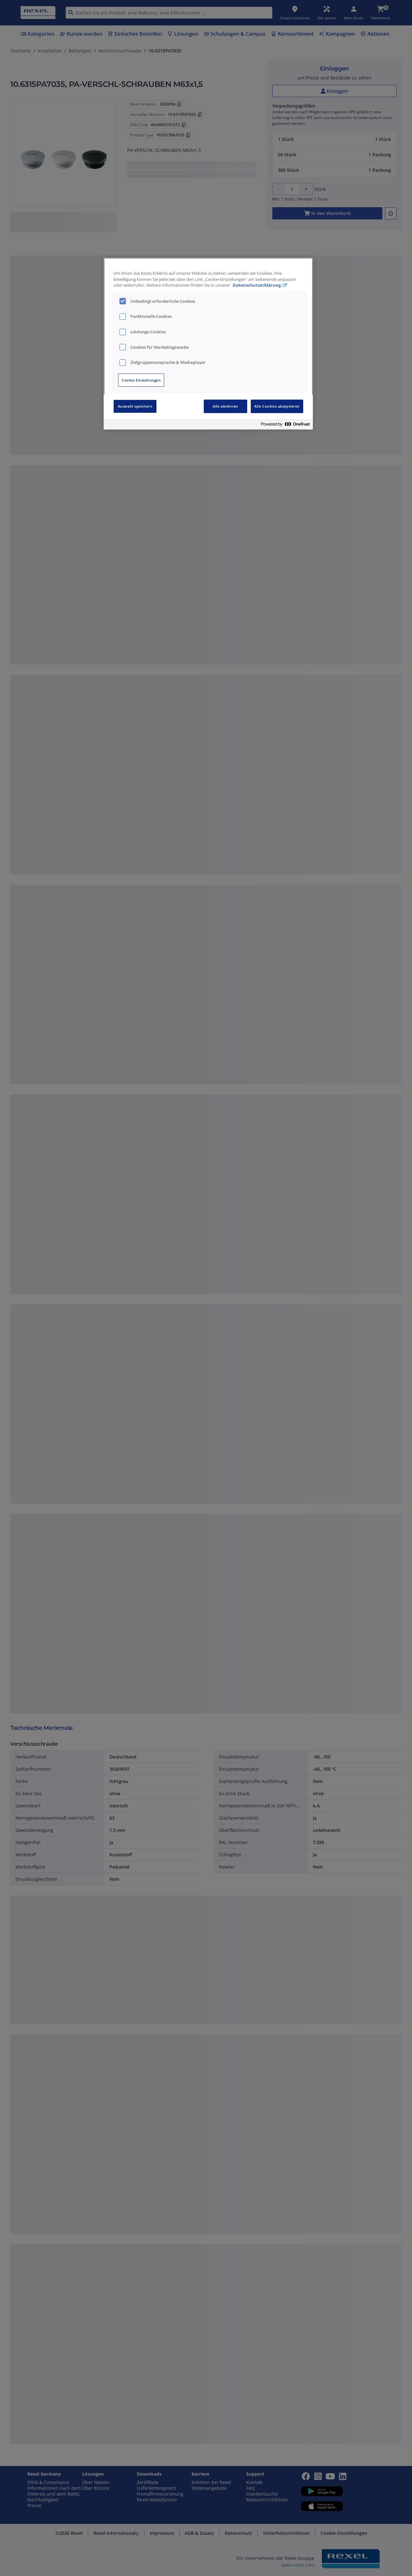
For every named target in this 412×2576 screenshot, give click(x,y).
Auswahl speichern (135, 406)
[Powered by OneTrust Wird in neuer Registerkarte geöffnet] (285, 425)
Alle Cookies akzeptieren (277, 406)
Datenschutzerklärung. (257, 285)
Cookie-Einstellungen (141, 380)
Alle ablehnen (225, 406)
